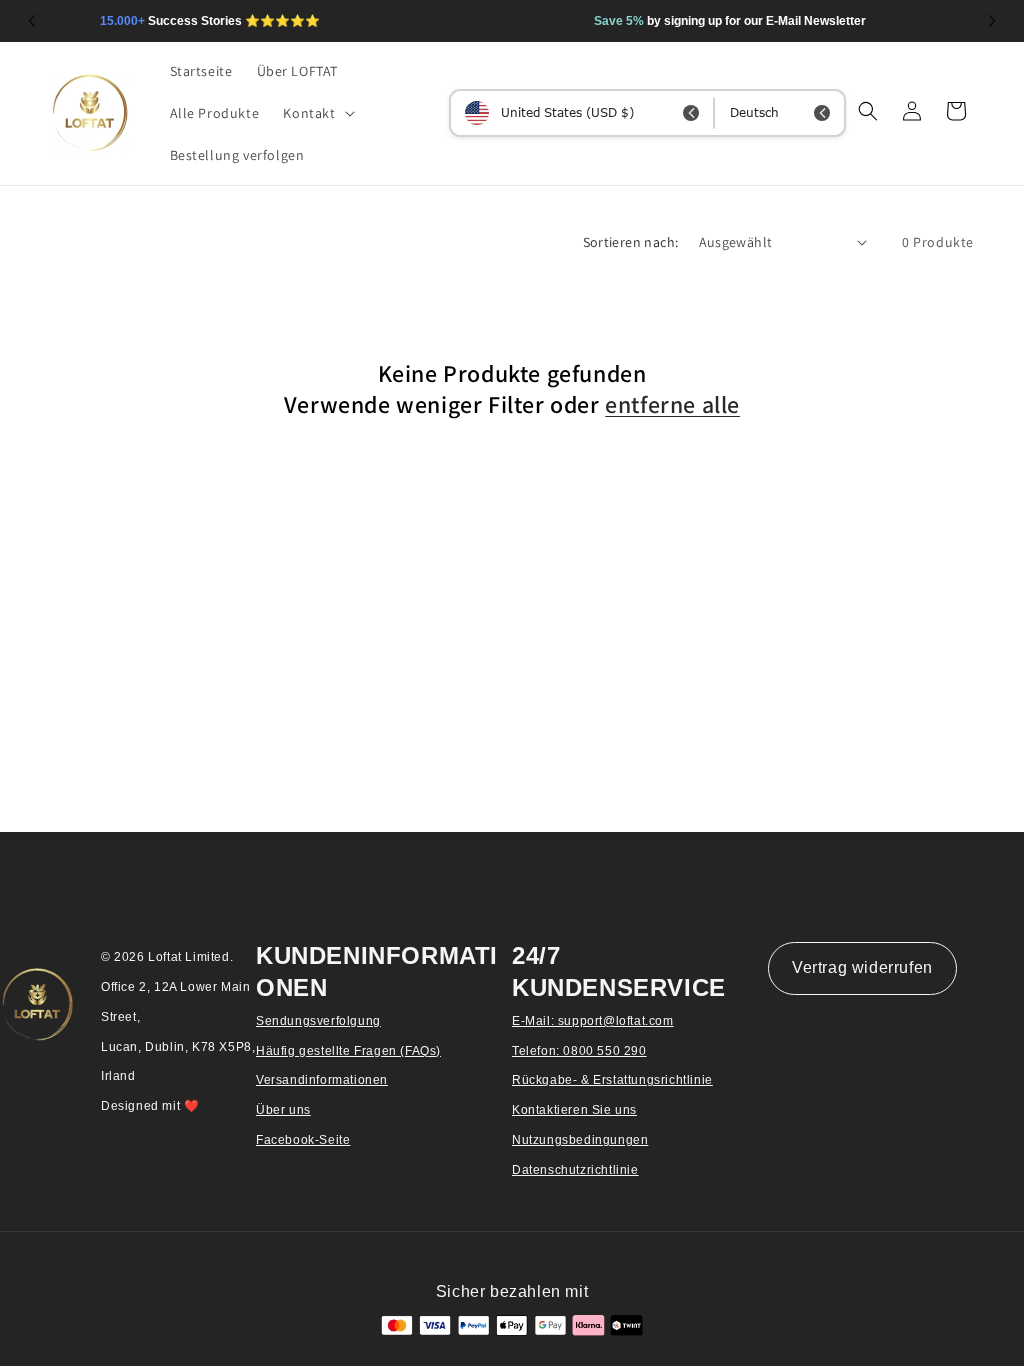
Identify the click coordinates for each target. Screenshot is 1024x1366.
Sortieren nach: (631, 242)
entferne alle (672, 404)
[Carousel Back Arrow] (32, 21)
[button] (316, 113)
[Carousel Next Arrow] (992, 21)
